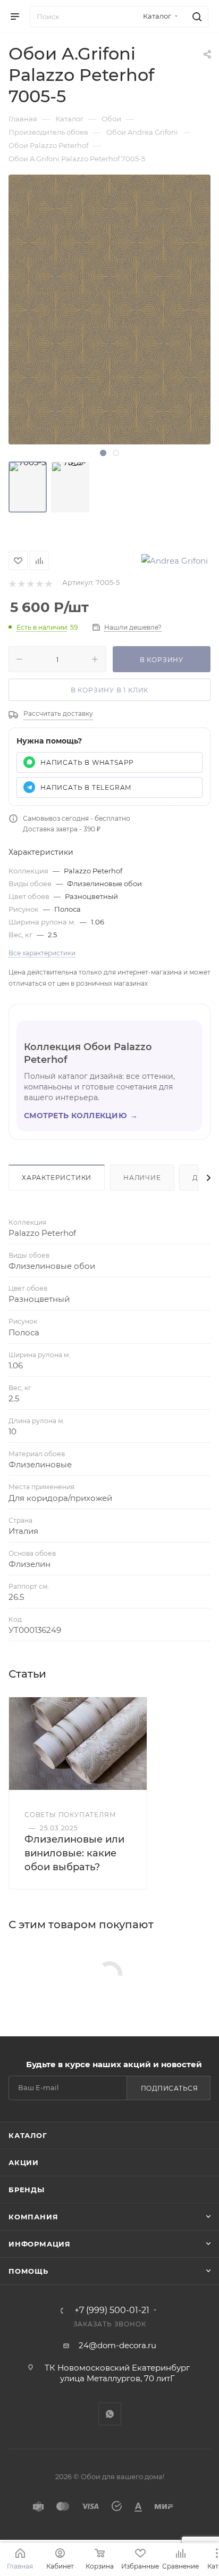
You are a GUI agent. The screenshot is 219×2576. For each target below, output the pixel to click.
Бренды (27, 2190)
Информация (40, 2244)
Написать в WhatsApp (87, 762)
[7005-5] (28, 487)
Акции (24, 2162)
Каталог (28, 2135)
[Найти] (195, 16)
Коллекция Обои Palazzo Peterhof (88, 1053)
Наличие (142, 1178)
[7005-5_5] (70, 487)
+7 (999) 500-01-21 (112, 2310)
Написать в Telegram (86, 787)
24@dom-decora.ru (117, 2345)
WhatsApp (110, 2414)
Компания (33, 2217)
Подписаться (170, 2088)
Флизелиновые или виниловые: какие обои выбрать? (74, 1853)
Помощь (28, 2271)
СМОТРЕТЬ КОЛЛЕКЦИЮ (81, 1116)
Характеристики (57, 1178)
